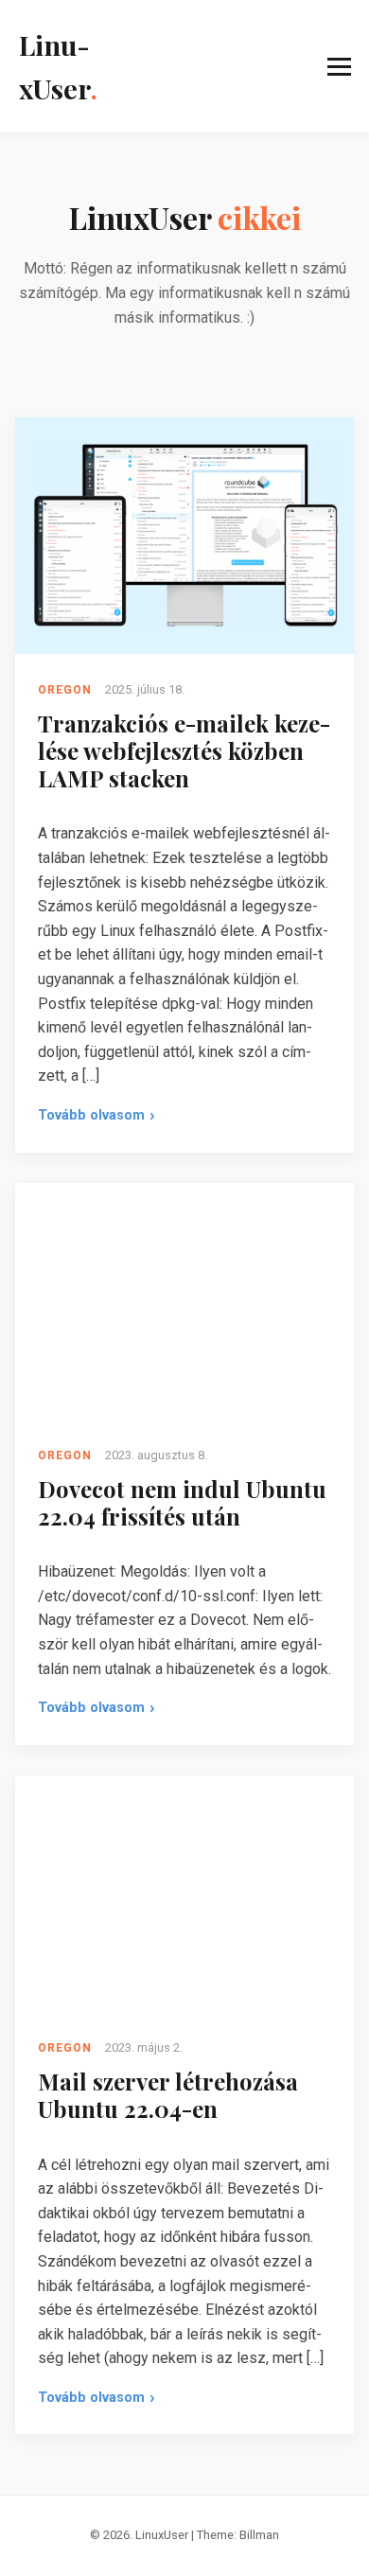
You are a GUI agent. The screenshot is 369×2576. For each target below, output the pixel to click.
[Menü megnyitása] (233, 67)
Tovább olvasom (97, 1119)
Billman (259, 2535)
